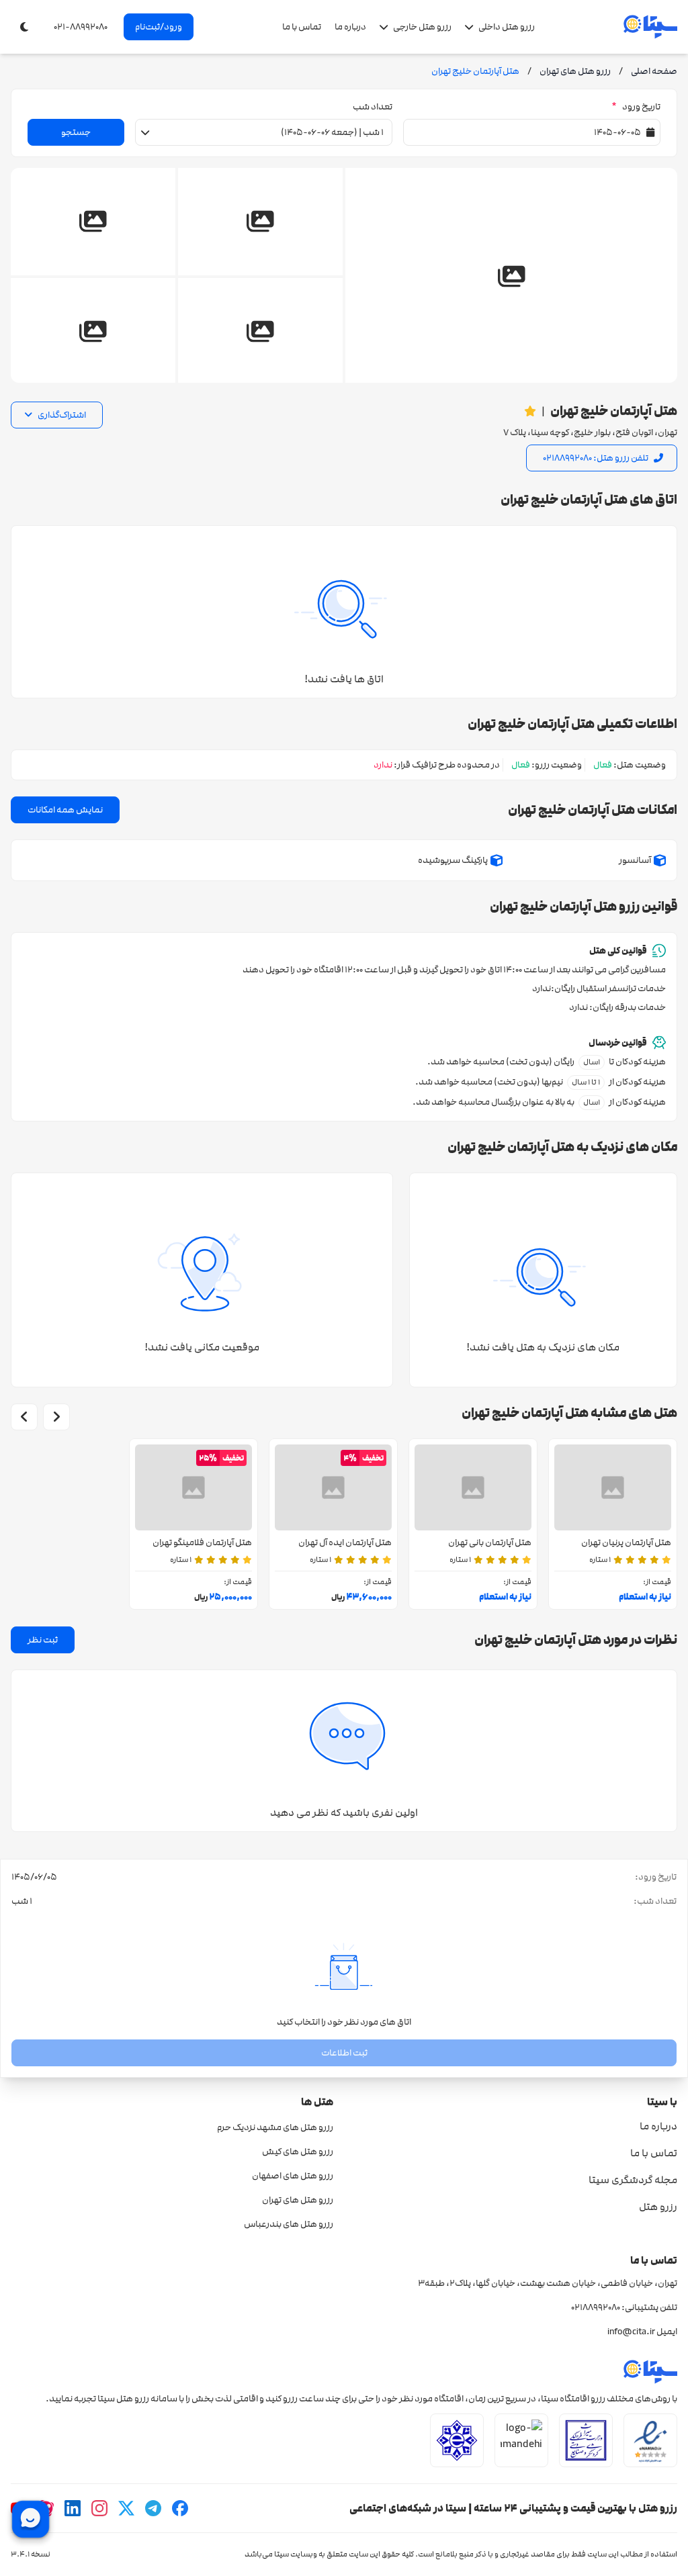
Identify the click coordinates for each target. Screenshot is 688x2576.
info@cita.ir (631, 2332)
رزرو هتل (658, 2207)
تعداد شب (373, 107)
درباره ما (350, 27)
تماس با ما (302, 27)
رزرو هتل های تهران (298, 2200)
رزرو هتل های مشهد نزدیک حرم (275, 2127)
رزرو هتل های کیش (298, 2152)
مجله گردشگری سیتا (633, 2180)
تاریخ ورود (636, 107)
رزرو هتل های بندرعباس (289, 2224)
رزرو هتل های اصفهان (293, 2176)
